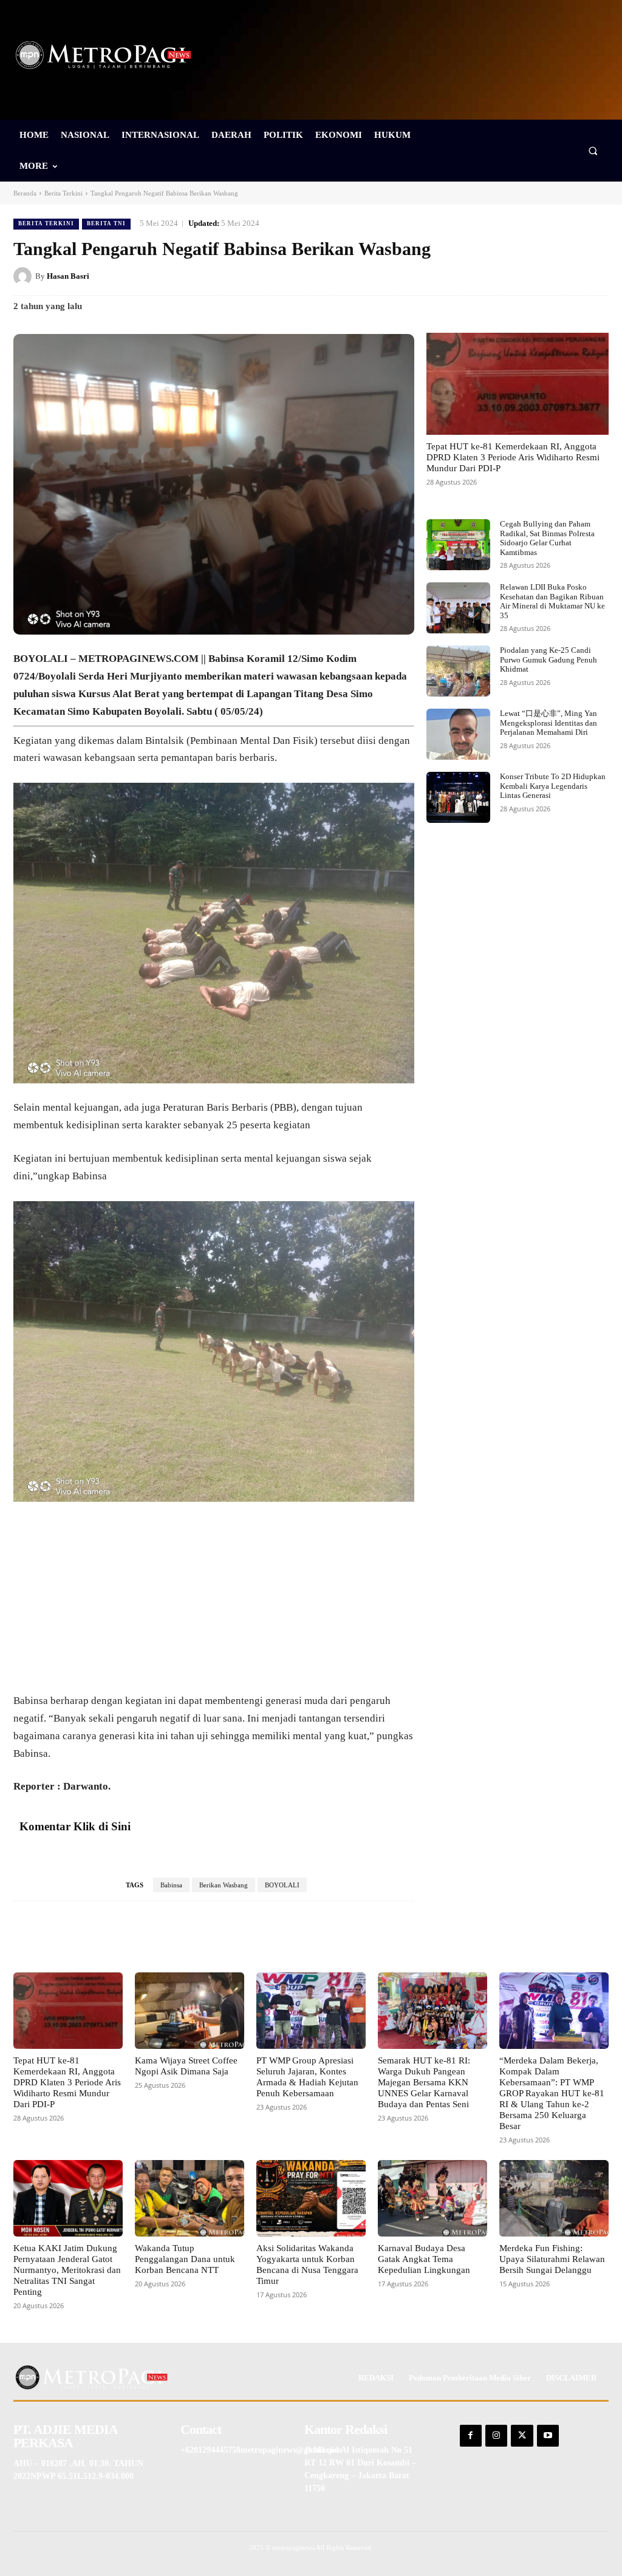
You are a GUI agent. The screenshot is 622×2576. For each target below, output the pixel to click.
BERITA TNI (106, 223)
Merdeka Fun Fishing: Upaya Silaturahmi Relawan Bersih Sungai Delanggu (552, 2259)
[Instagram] (496, 2436)
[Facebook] (485, 276)
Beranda (25, 193)
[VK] (569, 276)
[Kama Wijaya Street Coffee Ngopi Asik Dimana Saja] (190, 2011)
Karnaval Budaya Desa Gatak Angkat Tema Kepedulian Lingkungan (424, 2259)
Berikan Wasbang (224, 1885)
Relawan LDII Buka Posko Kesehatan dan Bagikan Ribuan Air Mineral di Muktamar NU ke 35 (552, 601)
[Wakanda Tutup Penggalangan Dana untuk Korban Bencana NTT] (190, 2198)
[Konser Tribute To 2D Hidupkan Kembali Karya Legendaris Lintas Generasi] (458, 797)
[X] (513, 276)
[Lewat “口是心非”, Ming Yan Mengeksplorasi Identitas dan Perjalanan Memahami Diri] (458, 734)
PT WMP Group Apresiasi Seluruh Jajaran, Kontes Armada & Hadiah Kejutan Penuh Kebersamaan (307, 2077)
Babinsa (171, 1885)
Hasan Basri (68, 276)
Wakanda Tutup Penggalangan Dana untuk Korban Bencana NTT (185, 2259)
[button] (593, 150)
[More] (376, 1938)
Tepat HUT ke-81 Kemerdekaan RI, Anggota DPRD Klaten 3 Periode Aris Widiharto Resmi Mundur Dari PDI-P (513, 457)
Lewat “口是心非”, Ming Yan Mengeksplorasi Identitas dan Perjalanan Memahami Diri (549, 723)
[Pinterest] (541, 276)
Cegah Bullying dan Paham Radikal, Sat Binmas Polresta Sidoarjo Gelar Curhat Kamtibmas (547, 538)
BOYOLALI (282, 1885)
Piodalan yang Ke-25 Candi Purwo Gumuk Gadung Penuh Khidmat (549, 659)
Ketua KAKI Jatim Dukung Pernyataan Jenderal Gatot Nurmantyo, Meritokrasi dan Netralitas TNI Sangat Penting (67, 2270)
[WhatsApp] (596, 276)
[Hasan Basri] (24, 276)
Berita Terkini (63, 193)
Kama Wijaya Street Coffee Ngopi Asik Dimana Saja (186, 2066)
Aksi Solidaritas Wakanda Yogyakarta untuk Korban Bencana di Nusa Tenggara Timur (307, 2264)
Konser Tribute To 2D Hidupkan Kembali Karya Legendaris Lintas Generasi (553, 786)
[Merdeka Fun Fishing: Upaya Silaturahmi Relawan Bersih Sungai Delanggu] (554, 2198)
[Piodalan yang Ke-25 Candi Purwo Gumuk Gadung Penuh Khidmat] (458, 671)
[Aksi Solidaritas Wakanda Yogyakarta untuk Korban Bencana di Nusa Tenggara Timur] (311, 2198)
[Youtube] (548, 2436)
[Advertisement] (214, 1603)
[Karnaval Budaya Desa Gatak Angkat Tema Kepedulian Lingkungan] (432, 2198)
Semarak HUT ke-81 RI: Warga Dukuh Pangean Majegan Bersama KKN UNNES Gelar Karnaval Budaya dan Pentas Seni (424, 2082)
